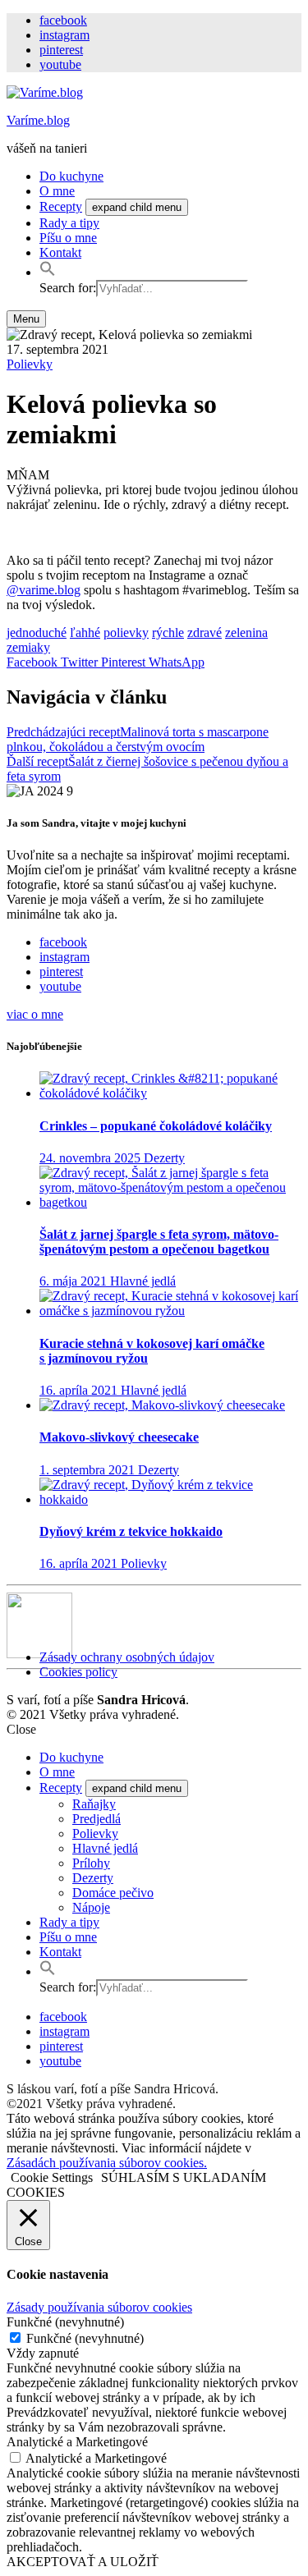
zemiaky (28, 647)
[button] (48, 272)
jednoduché (37, 633)
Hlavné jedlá (105, 1848)
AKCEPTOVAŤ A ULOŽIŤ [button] (83, 2562)
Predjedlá (97, 1819)
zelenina (246, 633)
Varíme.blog (38, 120)
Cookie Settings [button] (52, 2177)
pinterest (61, 50)
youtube (60, 64)
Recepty (61, 206)
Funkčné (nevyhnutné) (85, 2338)
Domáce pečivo (113, 1893)
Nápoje (91, 1907)
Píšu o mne (68, 238)
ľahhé (85, 633)
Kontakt (60, 252)
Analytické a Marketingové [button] (77, 2442)
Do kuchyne (71, 176)
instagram (64, 35)
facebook (63, 20)
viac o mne (35, 1014)
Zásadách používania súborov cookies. (107, 2163)
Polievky (30, 364)
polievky (126, 633)
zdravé (205, 633)
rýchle (168, 633)
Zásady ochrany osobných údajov (127, 1657)
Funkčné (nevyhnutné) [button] (65, 2322)
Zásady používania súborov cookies (99, 2307)
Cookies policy (78, 1672)
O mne (57, 191)
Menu (26, 319)
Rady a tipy (69, 223)
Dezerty (93, 1878)
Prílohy (91, 1863)
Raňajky (94, 1804)
